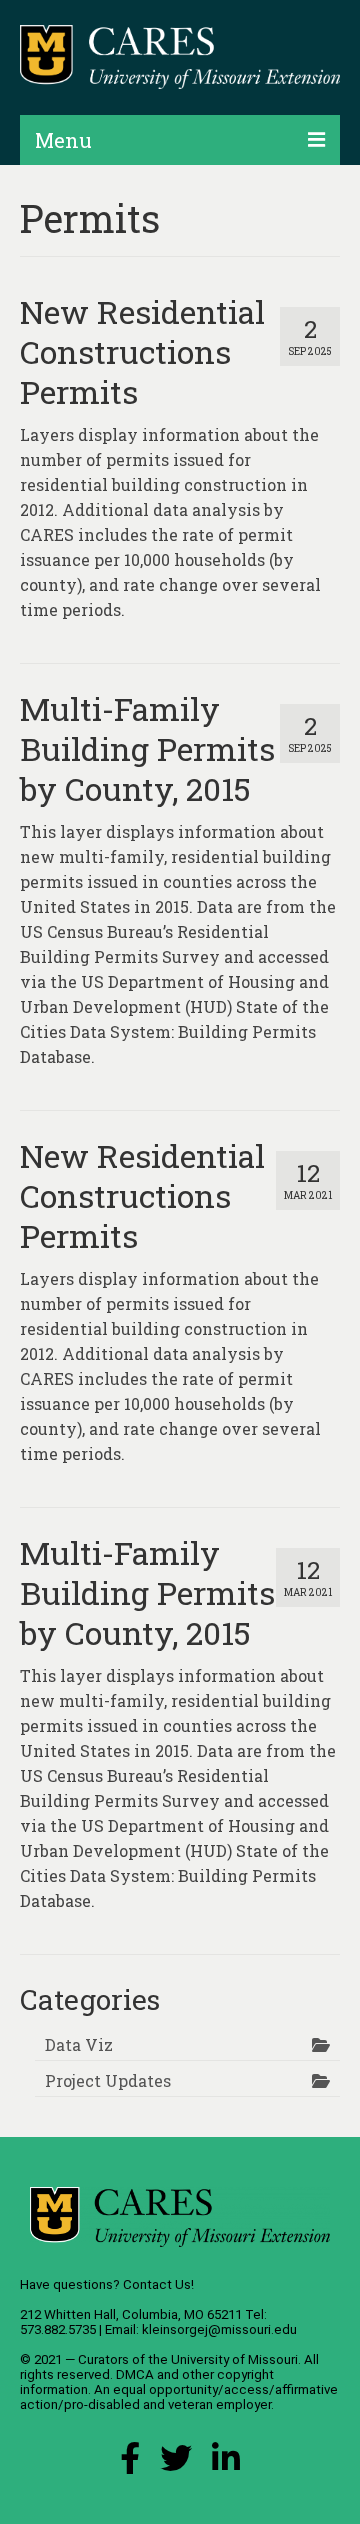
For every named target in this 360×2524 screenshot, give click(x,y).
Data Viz (79, 2044)
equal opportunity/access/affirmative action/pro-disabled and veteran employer (179, 2397)
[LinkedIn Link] (226, 2463)
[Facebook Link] (130, 2463)
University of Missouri (234, 2359)
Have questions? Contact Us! (107, 2284)
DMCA (135, 2374)
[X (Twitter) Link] (176, 2463)
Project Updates (108, 2080)
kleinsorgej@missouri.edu (219, 2329)
